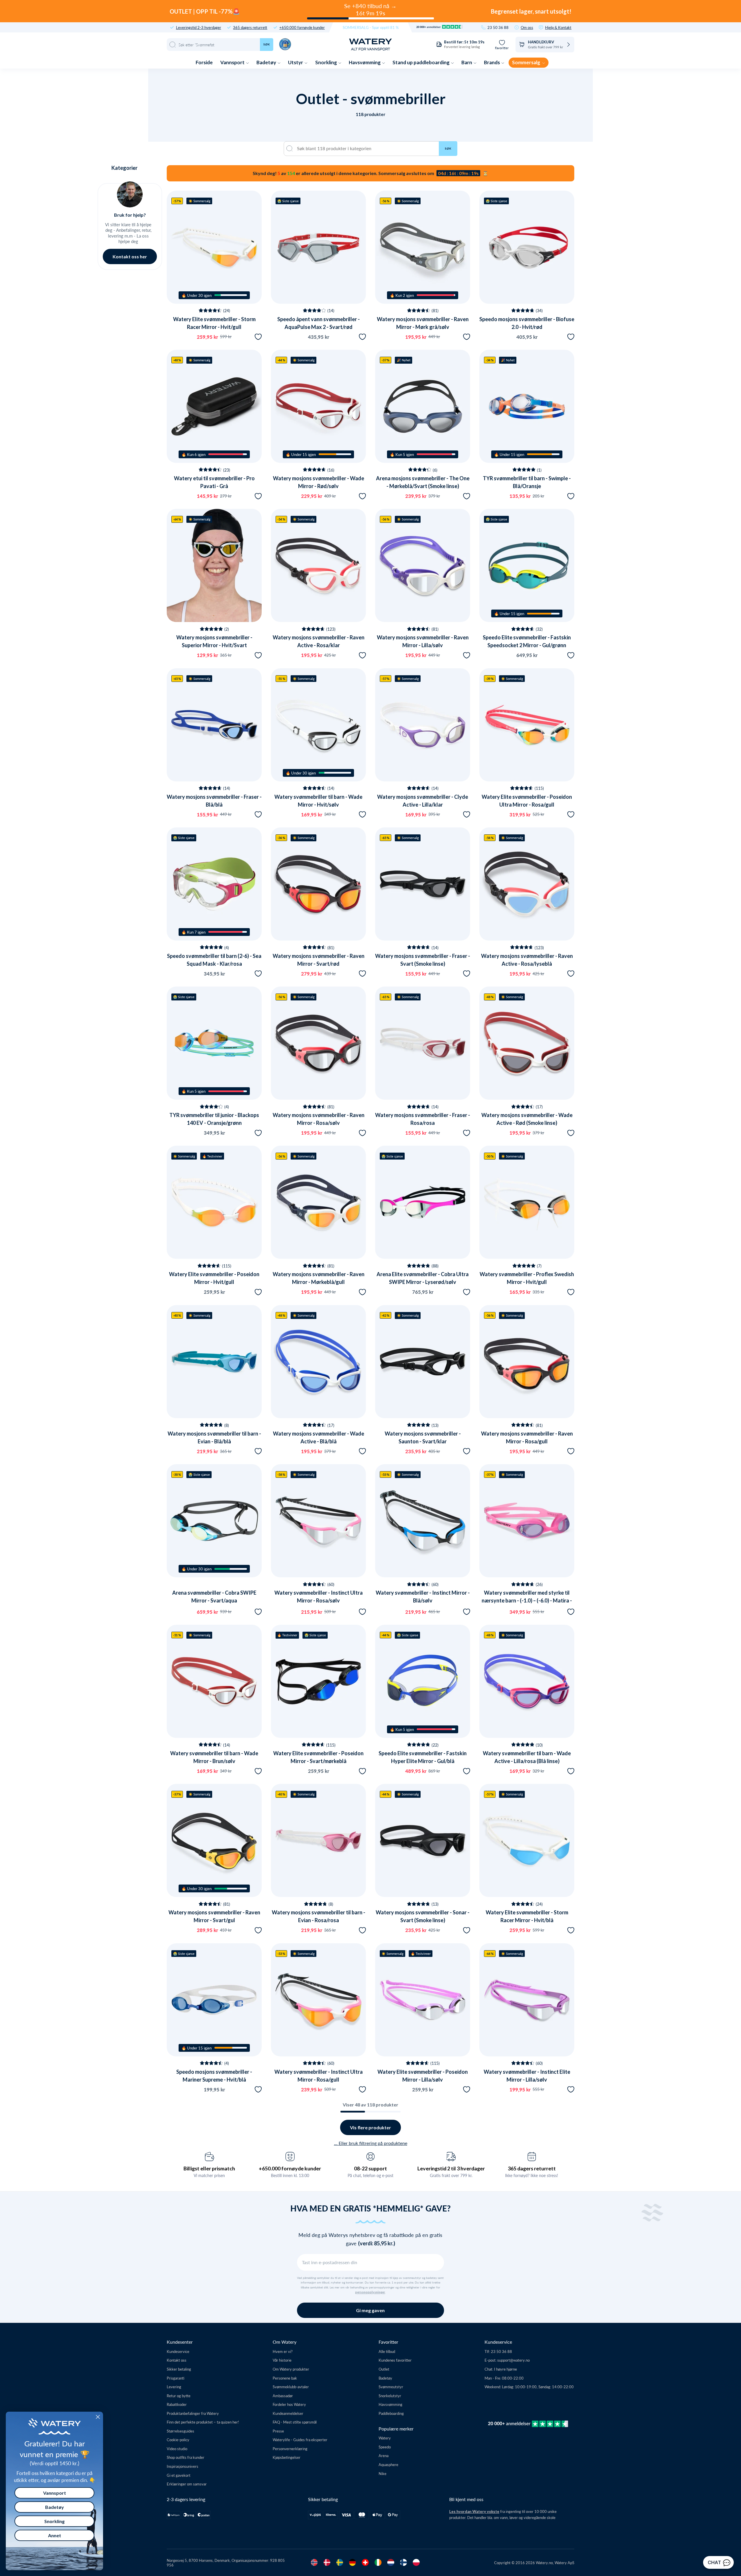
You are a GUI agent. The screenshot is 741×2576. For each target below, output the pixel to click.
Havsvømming (365, 62)
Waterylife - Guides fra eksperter (300, 2440)
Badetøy (267, 62)
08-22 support (370, 2168)
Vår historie (282, 2360)
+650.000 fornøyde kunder (302, 27)
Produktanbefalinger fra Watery (193, 2413)
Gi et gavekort (179, 2475)
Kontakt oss (177, 2360)
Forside (204, 62)
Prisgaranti (176, 2378)
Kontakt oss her (130, 256)
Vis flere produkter (370, 2127)
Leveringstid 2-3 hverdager (199, 27)
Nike (383, 2473)
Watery (385, 2438)
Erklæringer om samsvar (187, 2484)
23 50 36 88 (498, 27)
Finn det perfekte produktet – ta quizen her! (203, 2422)
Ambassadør (283, 2396)
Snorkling (327, 62)
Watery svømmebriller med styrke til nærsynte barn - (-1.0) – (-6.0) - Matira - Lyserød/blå (527, 1600)
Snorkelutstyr (390, 2396)
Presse (278, 2431)
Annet (55, 2535)
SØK (448, 148)
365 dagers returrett (250, 27)
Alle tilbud (387, 2351)
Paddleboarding (391, 2413)
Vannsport (233, 62)
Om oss (527, 27)
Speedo (385, 2447)
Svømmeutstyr (391, 2387)
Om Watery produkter (291, 2369)
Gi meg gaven (370, 2310)
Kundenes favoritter (395, 2360)
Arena (384, 2456)
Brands (492, 62)
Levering (174, 2387)
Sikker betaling (179, 2369)
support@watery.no (513, 2360)
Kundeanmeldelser (288, 2413)
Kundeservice (178, 2351)
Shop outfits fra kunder (186, 2457)
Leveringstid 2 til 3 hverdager (451, 2168)
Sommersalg (527, 62)
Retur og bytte (179, 2396)
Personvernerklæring (290, 2449)
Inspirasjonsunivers (183, 2466)
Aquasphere (388, 2464)
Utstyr (296, 62)
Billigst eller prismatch (209, 2168)
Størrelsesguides (180, 2431)
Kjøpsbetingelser (287, 2457)
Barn (467, 62)
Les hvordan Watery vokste (474, 2511)
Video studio (177, 2449)
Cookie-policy (178, 2440)
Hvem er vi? (283, 2351)
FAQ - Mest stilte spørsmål (295, 2422)
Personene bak (285, 2378)
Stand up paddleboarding (421, 62)
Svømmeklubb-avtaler (291, 2387)
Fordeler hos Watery (289, 2404)
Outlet (384, 2369)
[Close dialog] (98, 2417)
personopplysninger (370, 2292)
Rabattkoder (177, 2404)
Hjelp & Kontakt (558, 27)
